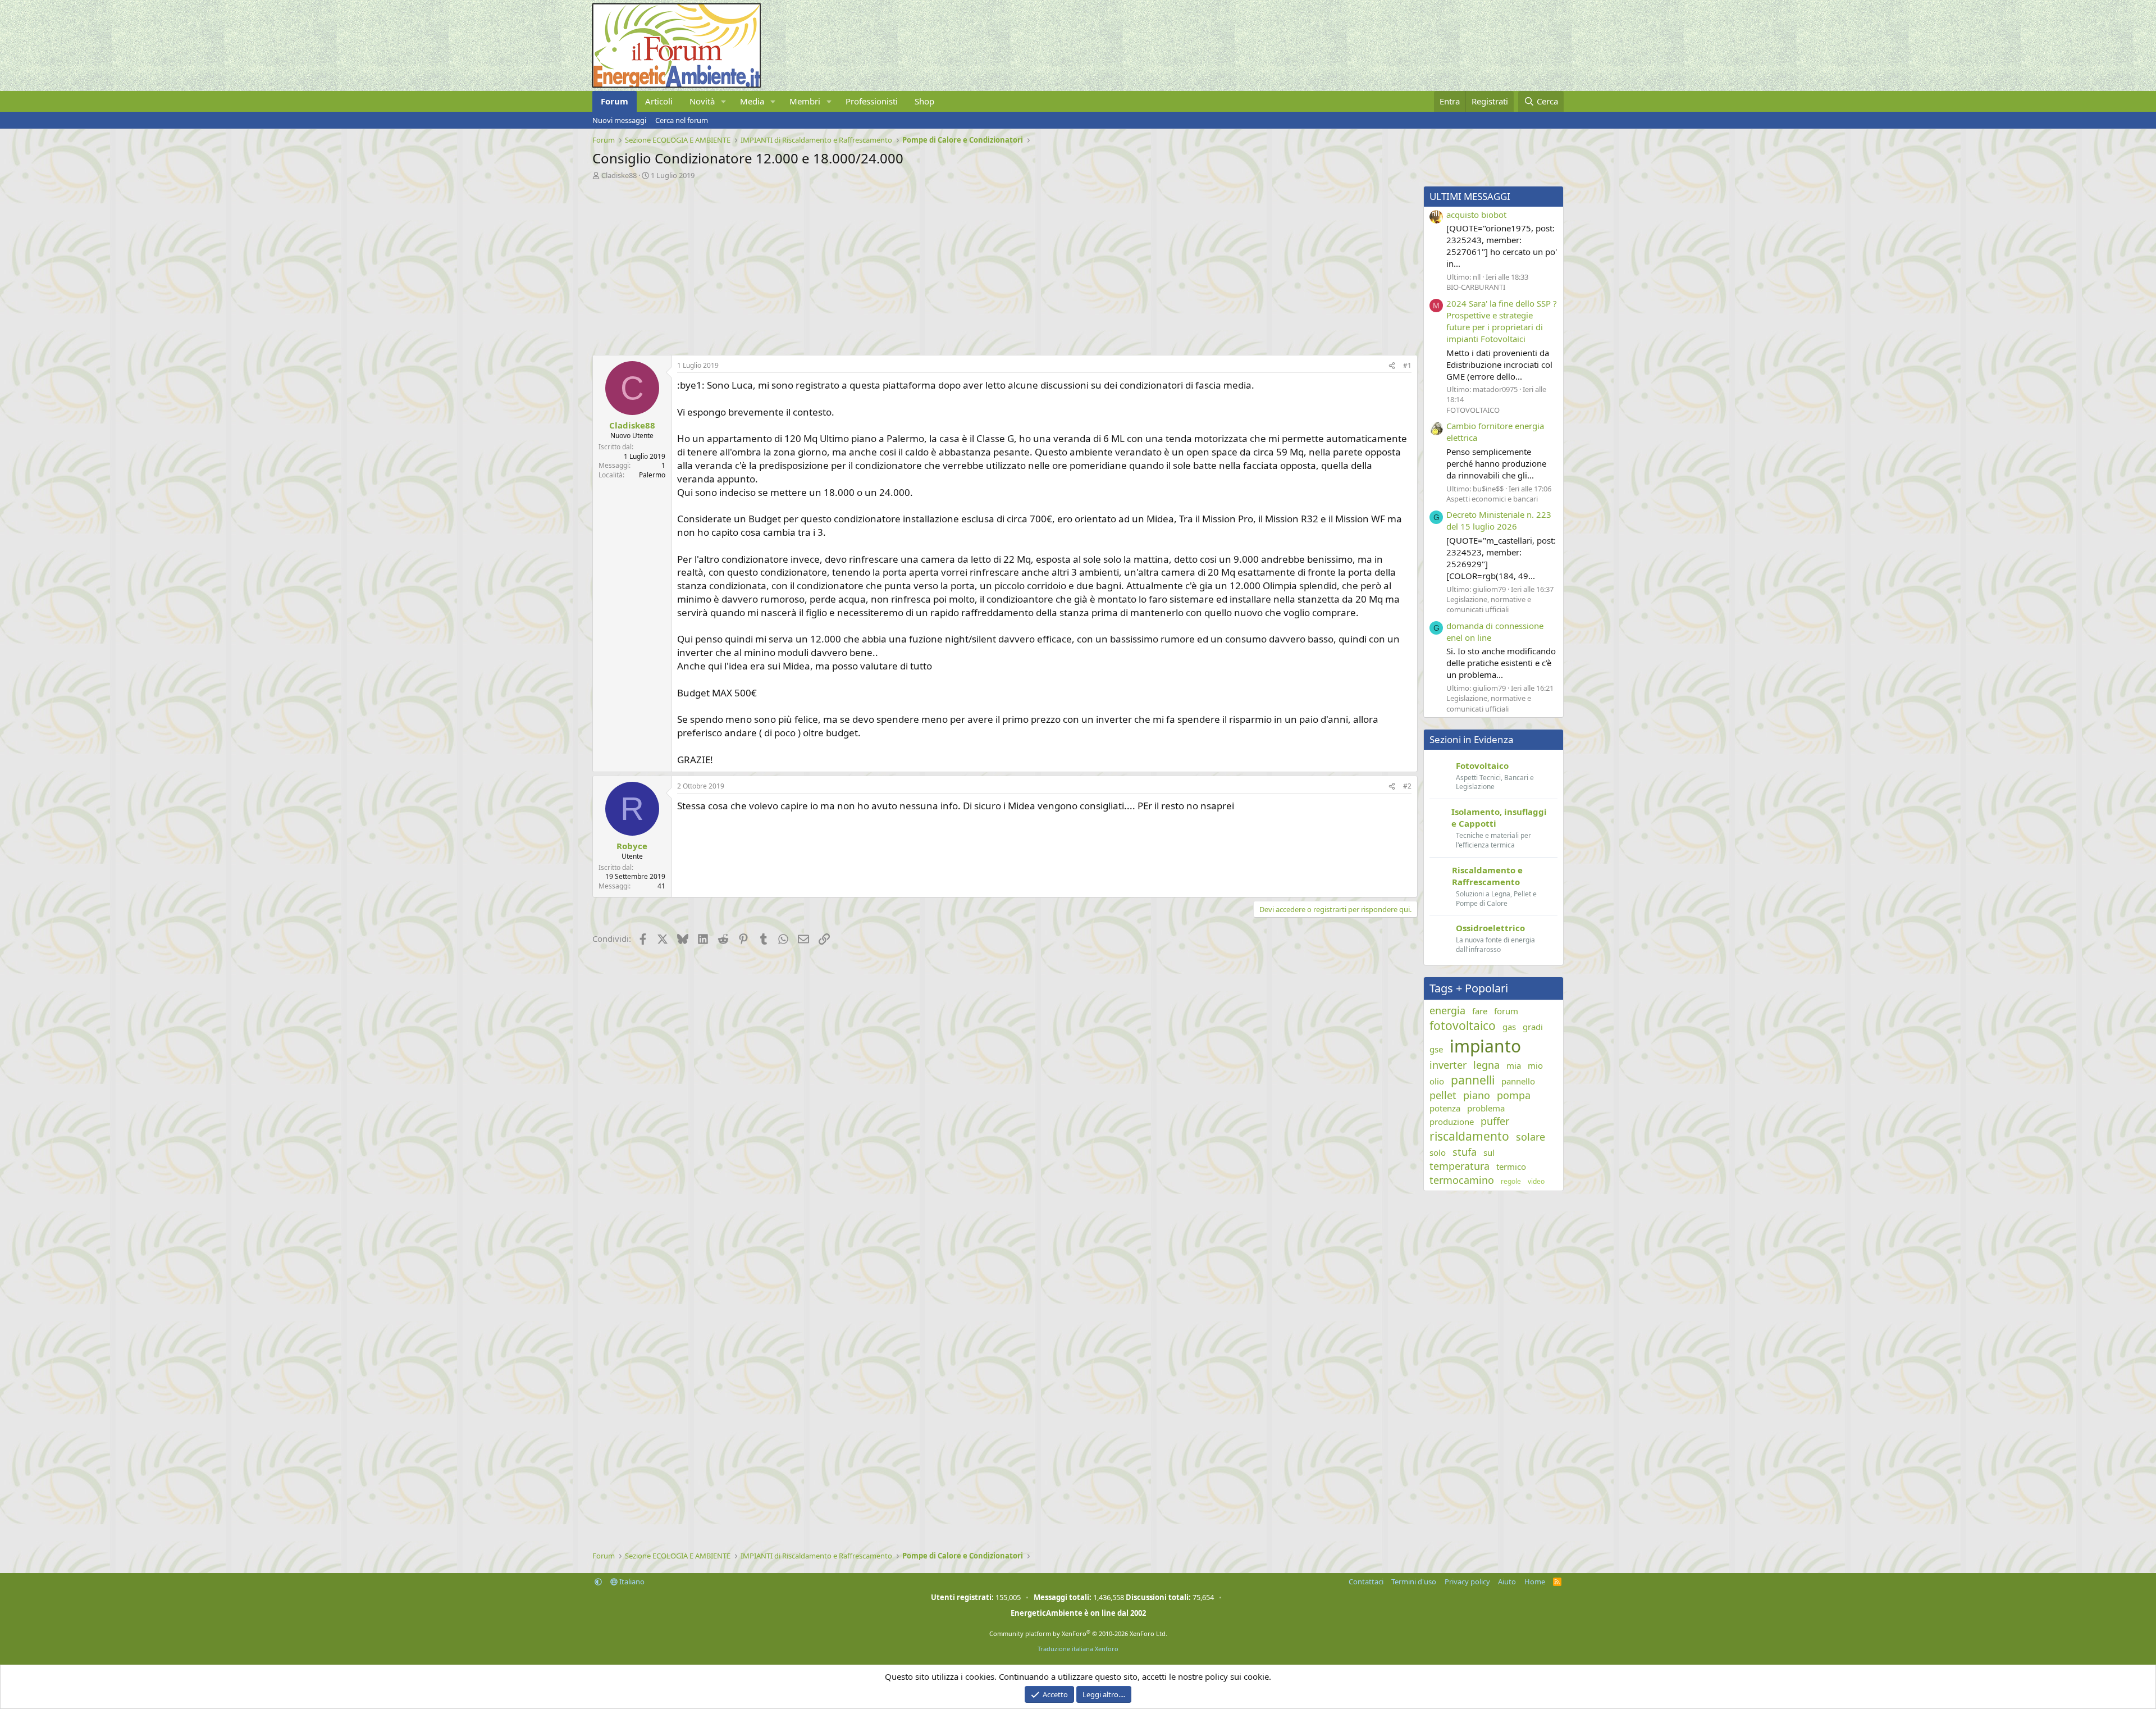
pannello (1518, 1081)
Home (1535, 1582)
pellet (1443, 1095)
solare (1531, 1137)
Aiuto (1507, 1582)
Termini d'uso (1414, 1582)
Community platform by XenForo (1078, 1633)
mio (1535, 1065)
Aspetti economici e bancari (1492, 499)
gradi (1533, 1027)
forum (1506, 1011)
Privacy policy (1467, 1582)
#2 (1407, 786)
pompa (1514, 1095)
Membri (805, 101)
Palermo (652, 475)
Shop (924, 101)
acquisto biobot (1476, 215)
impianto (1485, 1046)
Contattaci (1366, 1582)
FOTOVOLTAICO (1473, 410)
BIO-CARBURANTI (1476, 287)
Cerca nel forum (682, 120)
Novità (702, 101)
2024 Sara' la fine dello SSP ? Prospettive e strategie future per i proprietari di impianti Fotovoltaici (1502, 321)
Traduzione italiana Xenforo (1078, 1649)
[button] (724, 101)
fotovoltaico (1463, 1026)
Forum (615, 101)
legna (1486, 1065)
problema (1486, 1108)
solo (1438, 1152)
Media (752, 101)
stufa (1465, 1152)
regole (1511, 1182)
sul (1489, 1152)
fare (1480, 1011)
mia (1514, 1065)
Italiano (631, 1582)
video (1536, 1182)
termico (1511, 1166)
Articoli (659, 101)
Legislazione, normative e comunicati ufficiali (1489, 604)
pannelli (1473, 1080)
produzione (1452, 1122)
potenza (1445, 1108)
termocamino (1462, 1180)
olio (1437, 1081)
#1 (1407, 365)
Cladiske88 (619, 175)
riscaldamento (1469, 1136)
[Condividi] (1392, 366)
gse (1436, 1049)
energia (1447, 1010)
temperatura (1460, 1166)
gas (1509, 1027)
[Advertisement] (929, 265)
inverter (1448, 1065)
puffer (1495, 1121)
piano (1477, 1095)
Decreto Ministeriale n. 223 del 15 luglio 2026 (1499, 520)
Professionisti (872, 101)
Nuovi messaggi (619, 120)
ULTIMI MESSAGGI (1470, 196)
